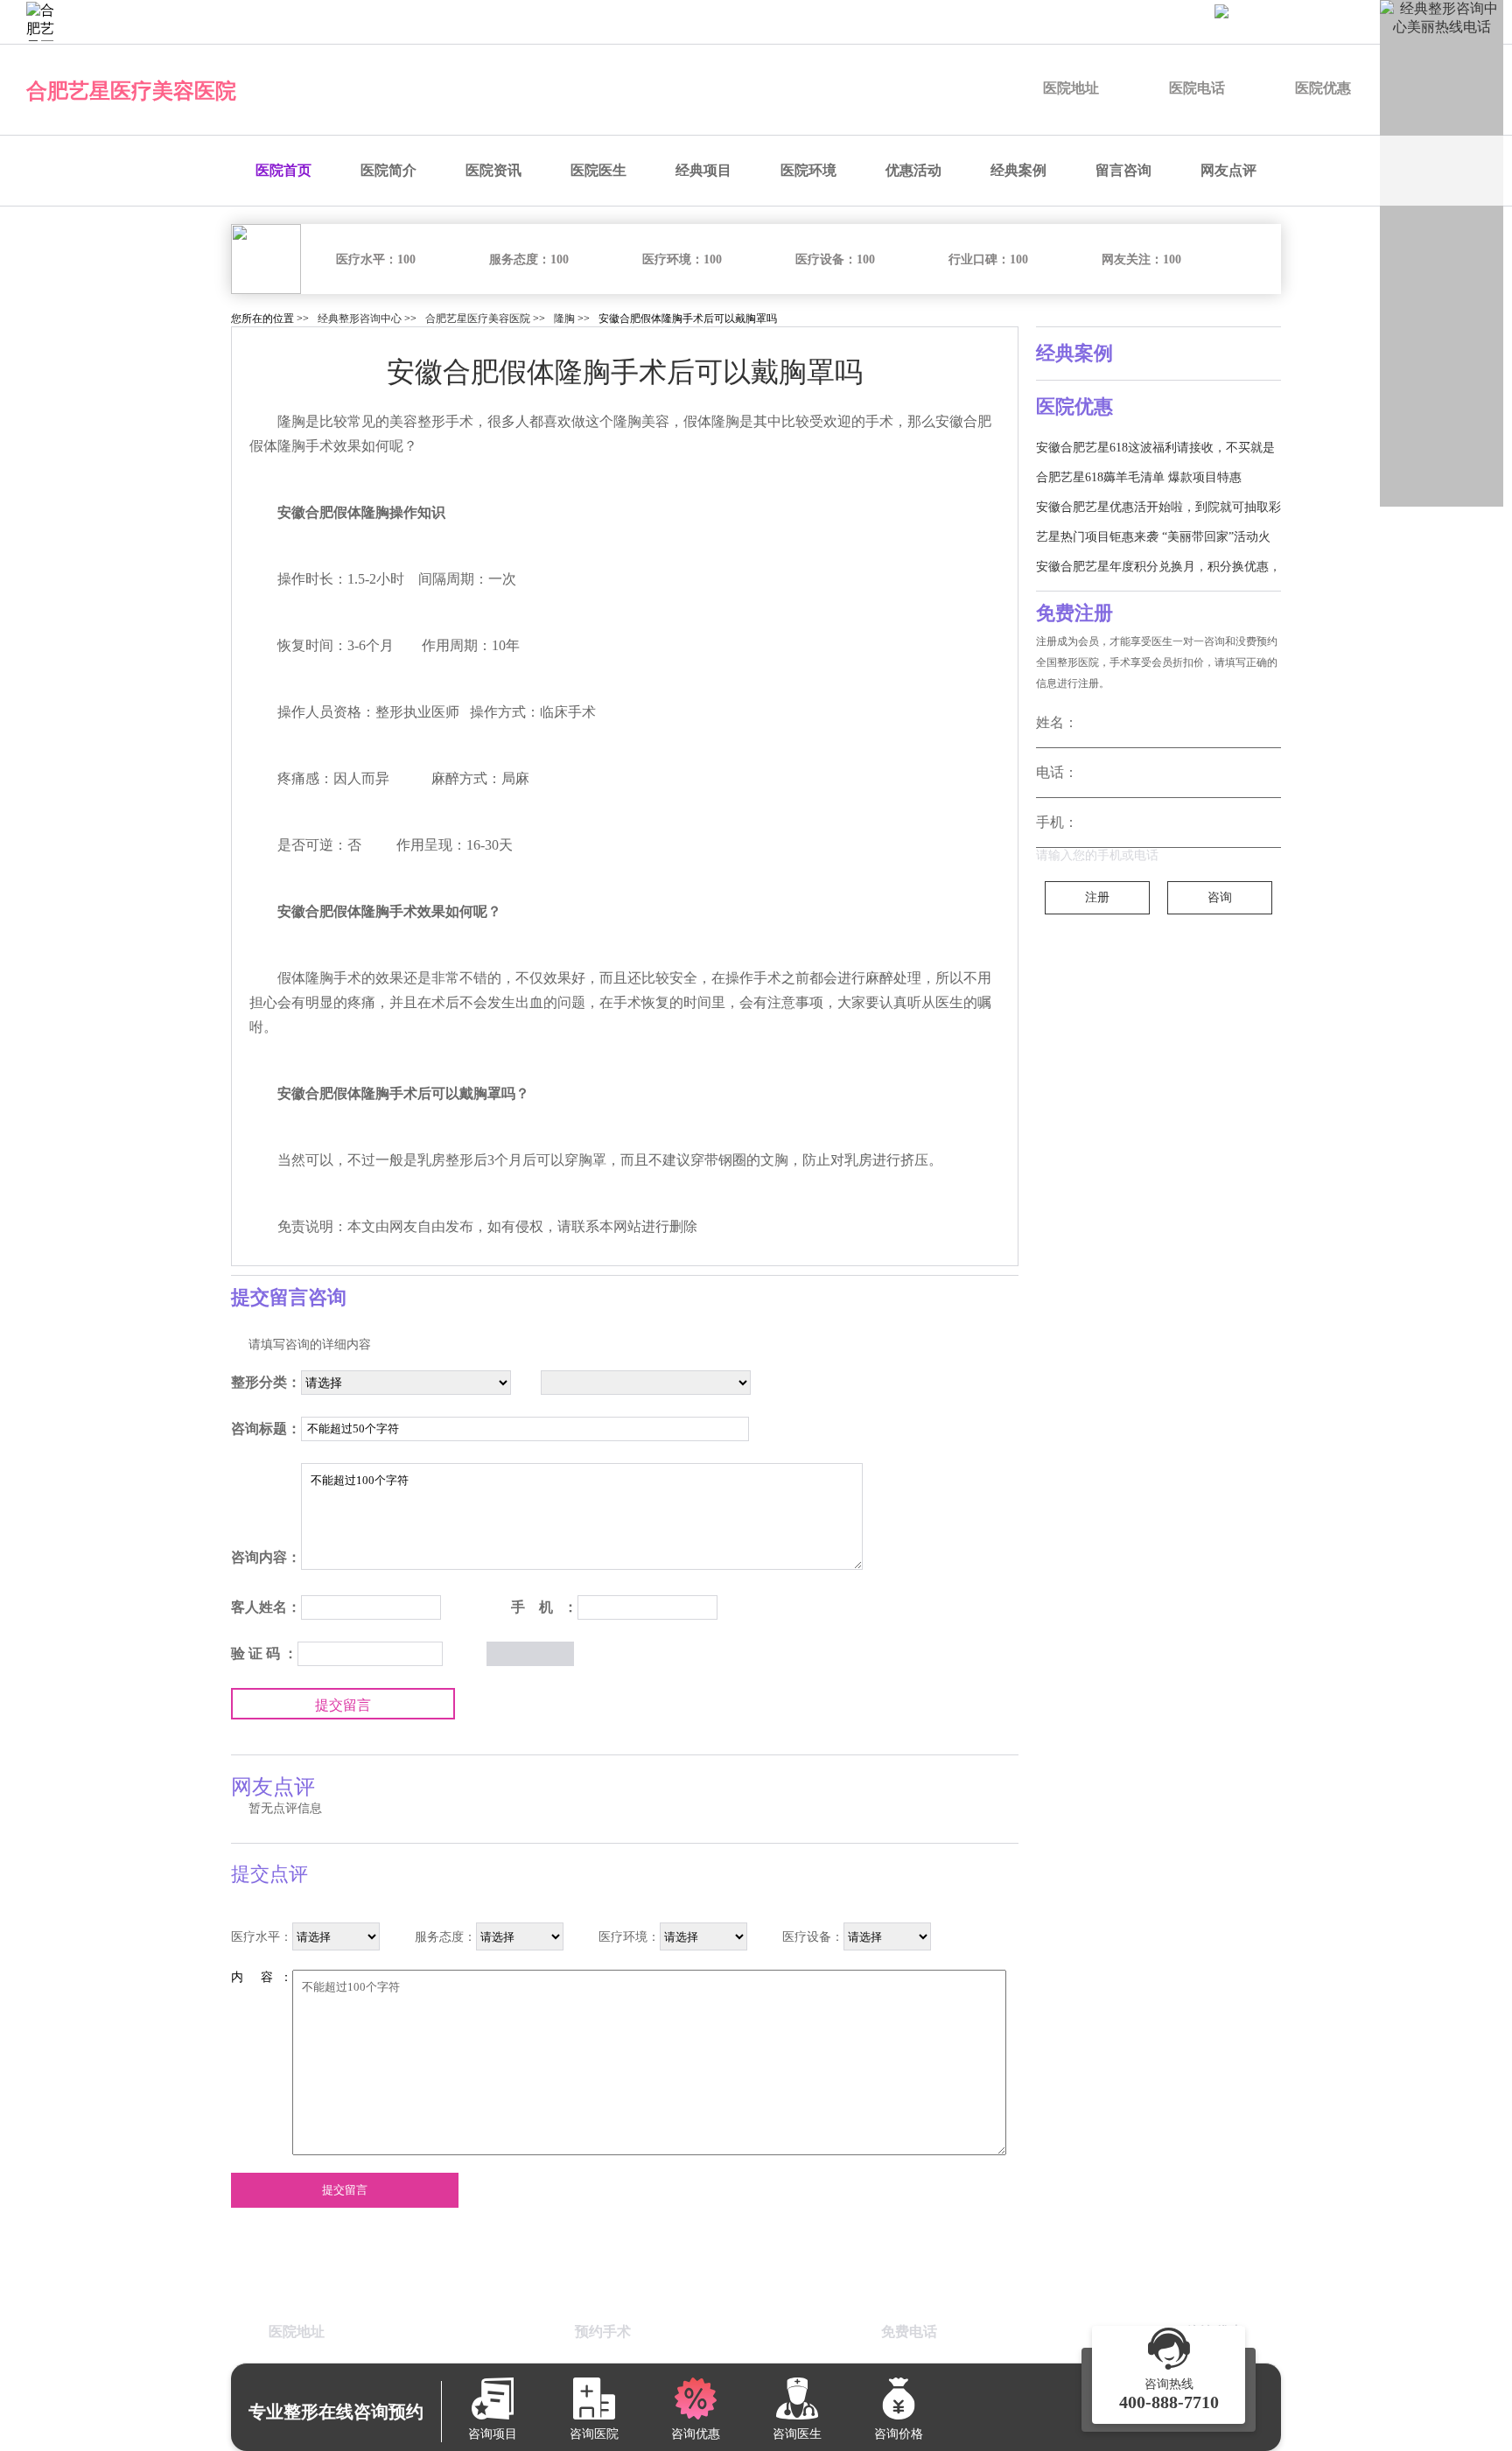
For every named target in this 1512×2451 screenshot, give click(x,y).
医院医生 (598, 170)
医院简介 (388, 170)
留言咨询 (1123, 170)
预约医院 (787, 21)
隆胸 (564, 319)
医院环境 (808, 170)
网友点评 (1228, 170)
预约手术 (969, 21)
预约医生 (878, 21)
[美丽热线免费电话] (1354, 22)
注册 (1097, 897)
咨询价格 (1060, 21)
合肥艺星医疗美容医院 (131, 91)
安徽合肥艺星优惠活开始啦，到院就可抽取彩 (1158, 507)
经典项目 (703, 170)
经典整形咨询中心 (360, 319)
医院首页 (283, 170)
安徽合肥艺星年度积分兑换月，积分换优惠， (1158, 567)
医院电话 (1197, 88)
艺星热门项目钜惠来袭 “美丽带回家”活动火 (1153, 537)
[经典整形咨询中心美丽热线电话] (1442, 253)
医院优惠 (1323, 88)
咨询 (1220, 897)
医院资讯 (493, 170)
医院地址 (1071, 88)
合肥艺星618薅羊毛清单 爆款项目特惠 (1139, 477)
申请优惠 (1151, 21)
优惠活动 (913, 170)
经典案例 (1018, 170)
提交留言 (343, 1705)
